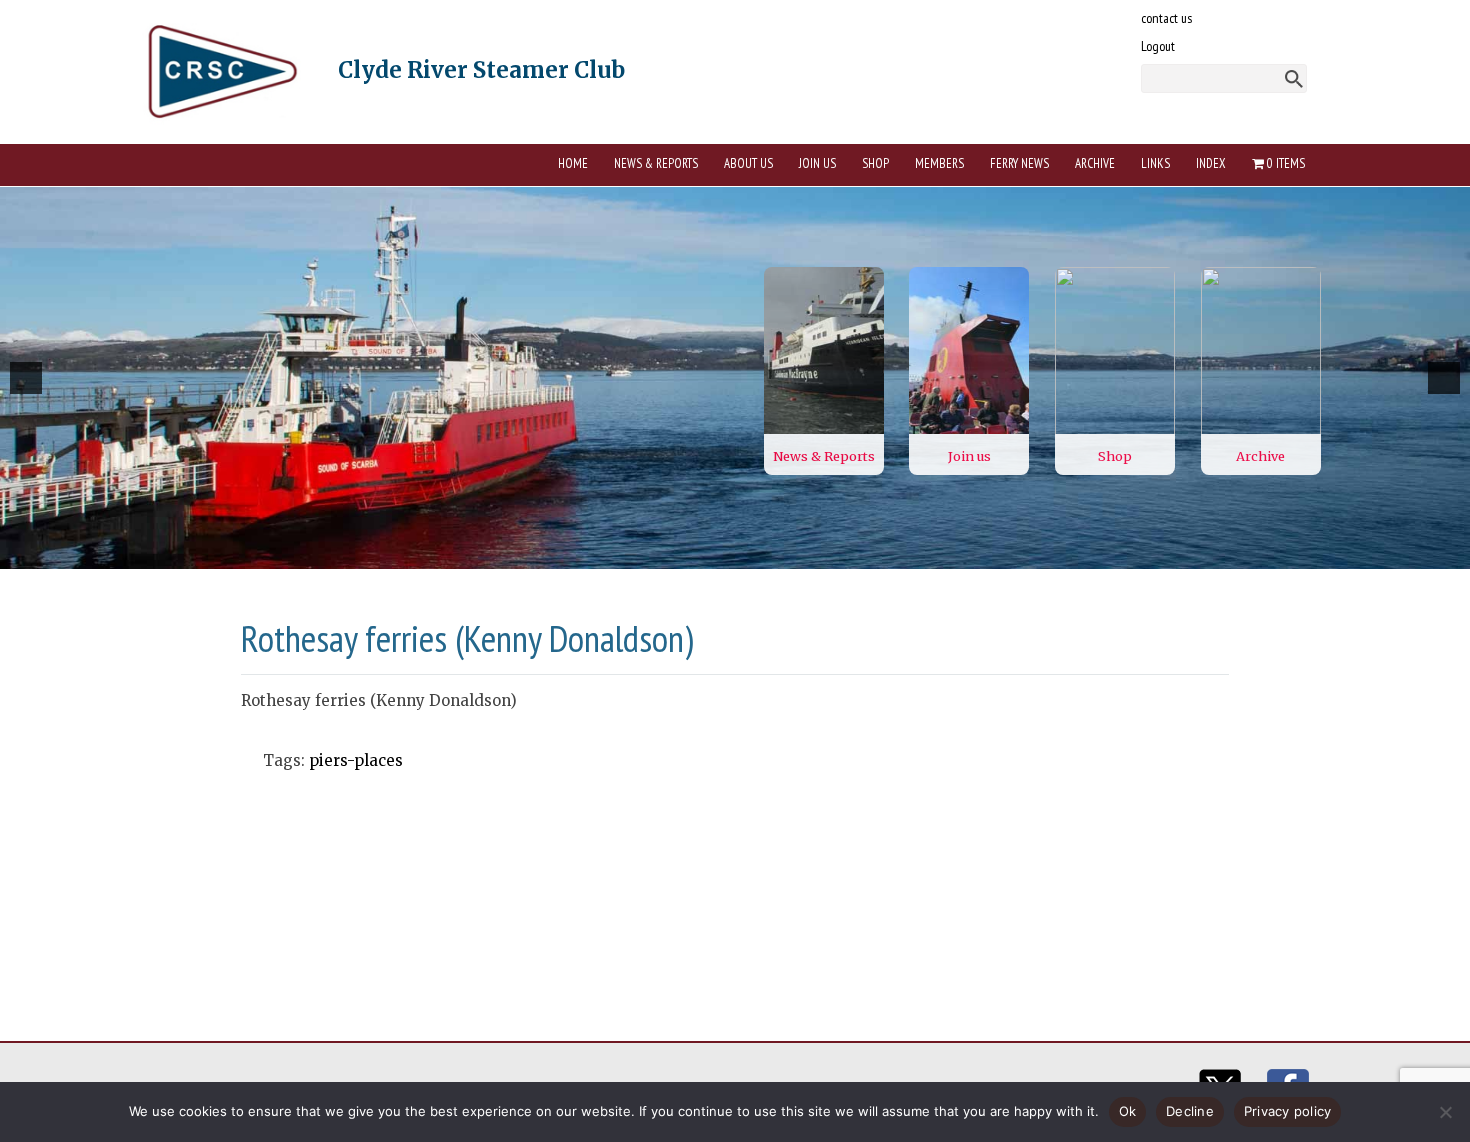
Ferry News (1019, 163)
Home (573, 163)
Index (1211, 163)
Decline (1190, 1111)
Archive (1095, 163)
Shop (875, 163)
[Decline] (1445, 1112)
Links (1155, 163)
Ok (1128, 1111)
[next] (1444, 378)
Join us (817, 163)
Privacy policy (1288, 1111)
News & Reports (656, 163)
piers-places (356, 760)
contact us (1166, 18)
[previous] (26, 378)
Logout (1158, 46)
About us (748, 163)
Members (939, 163)
